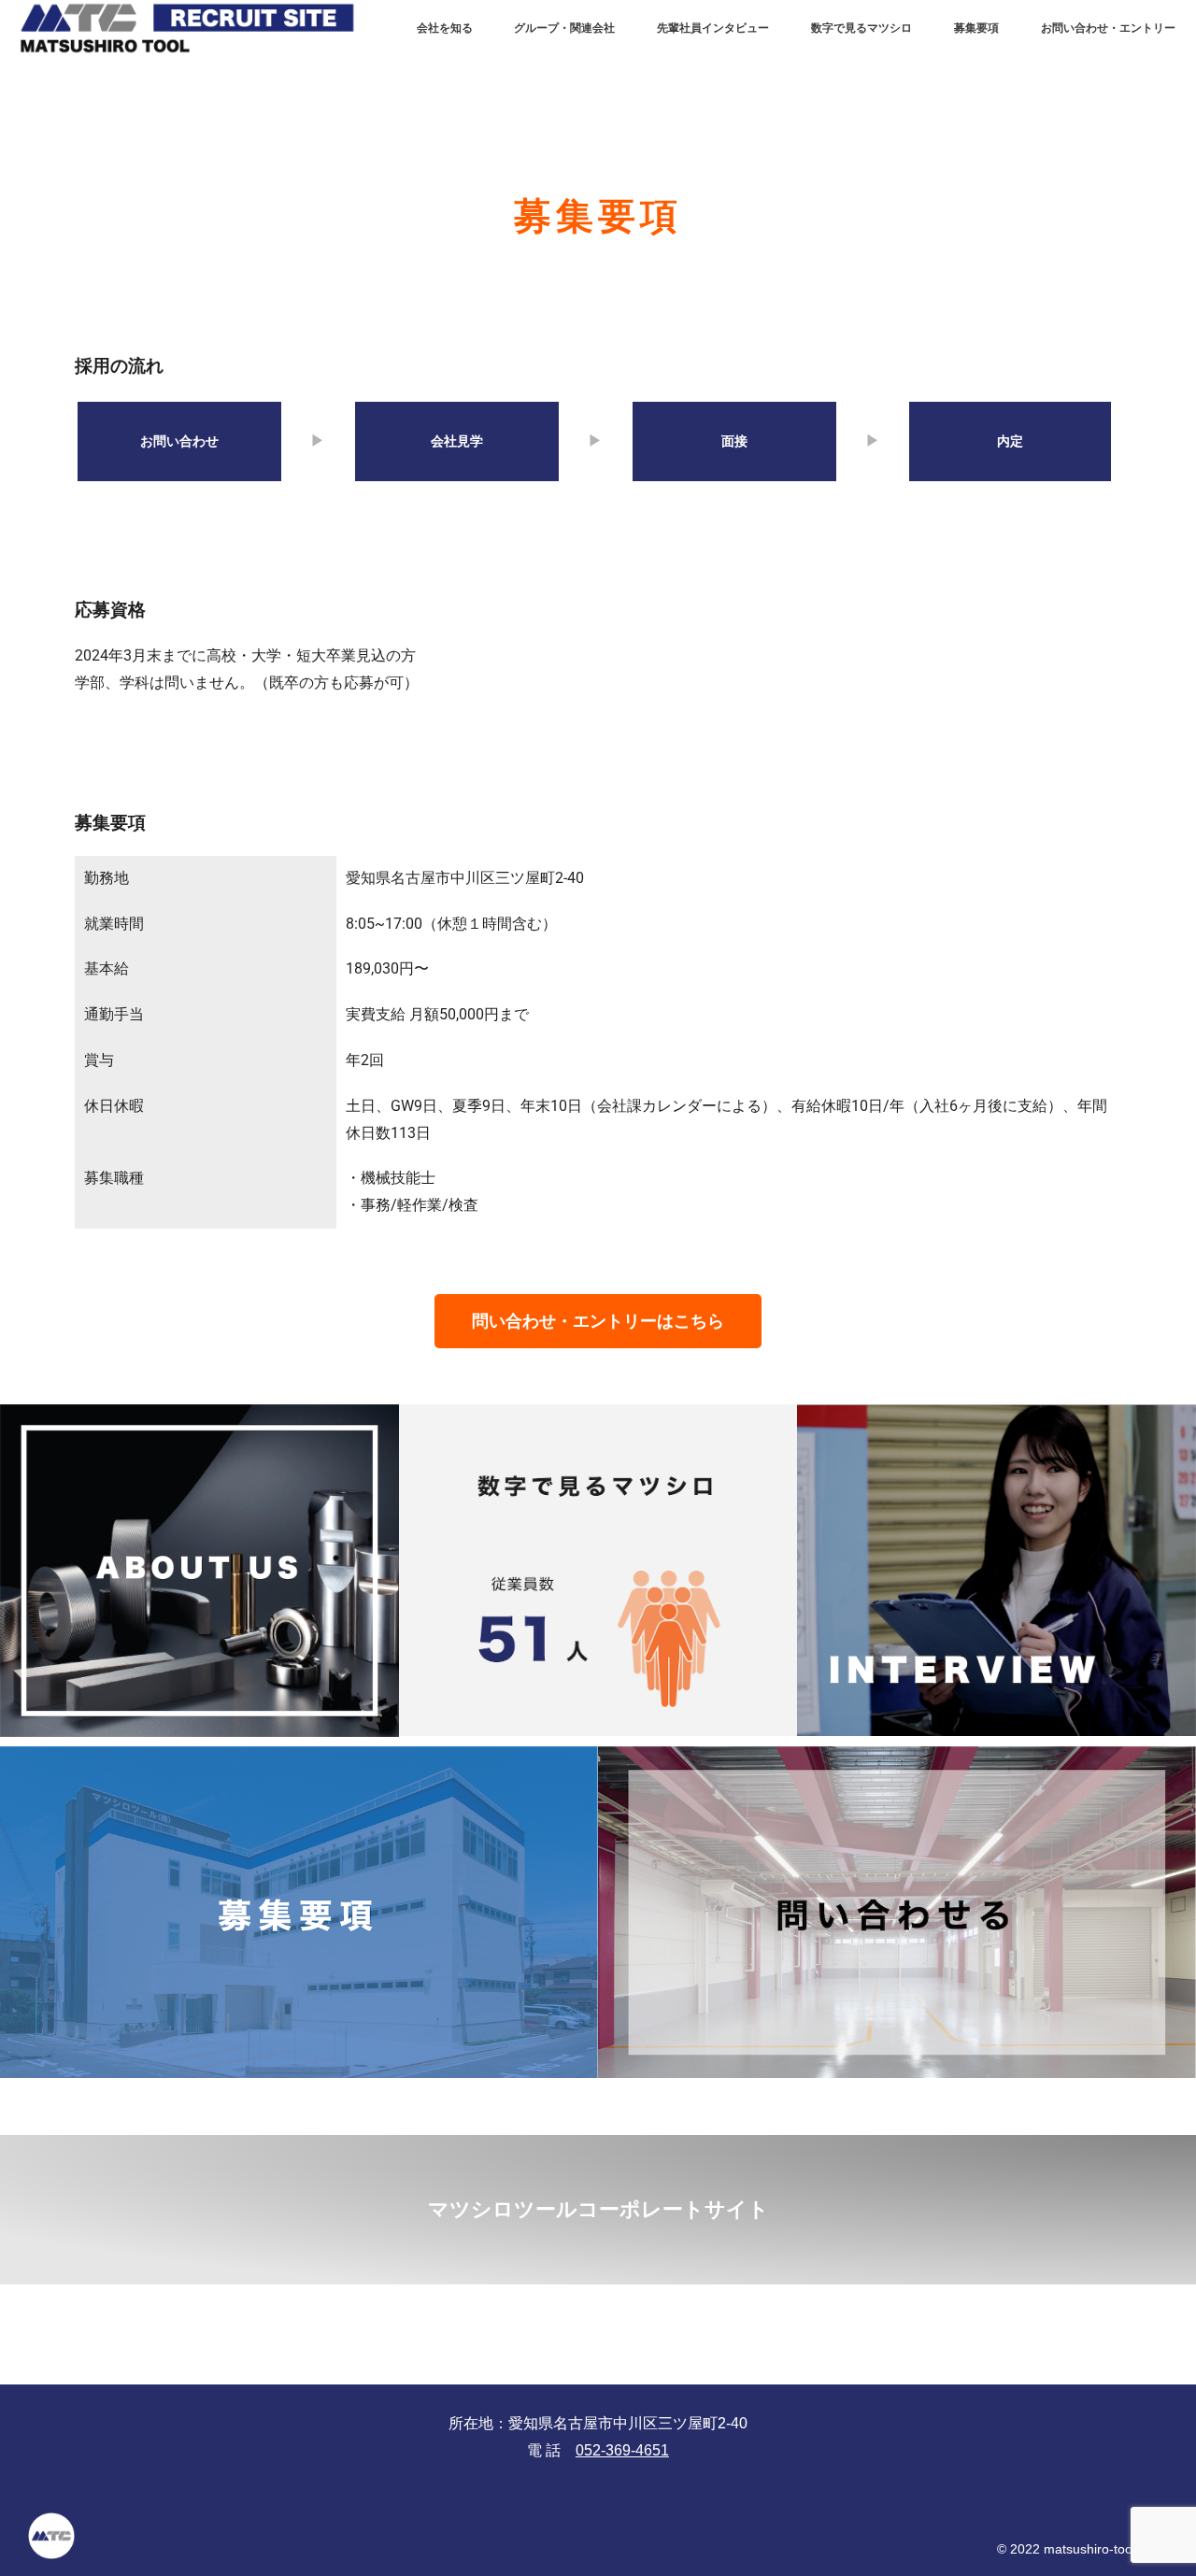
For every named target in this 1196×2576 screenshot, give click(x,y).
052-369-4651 (622, 2450)
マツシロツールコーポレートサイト (598, 2209)
